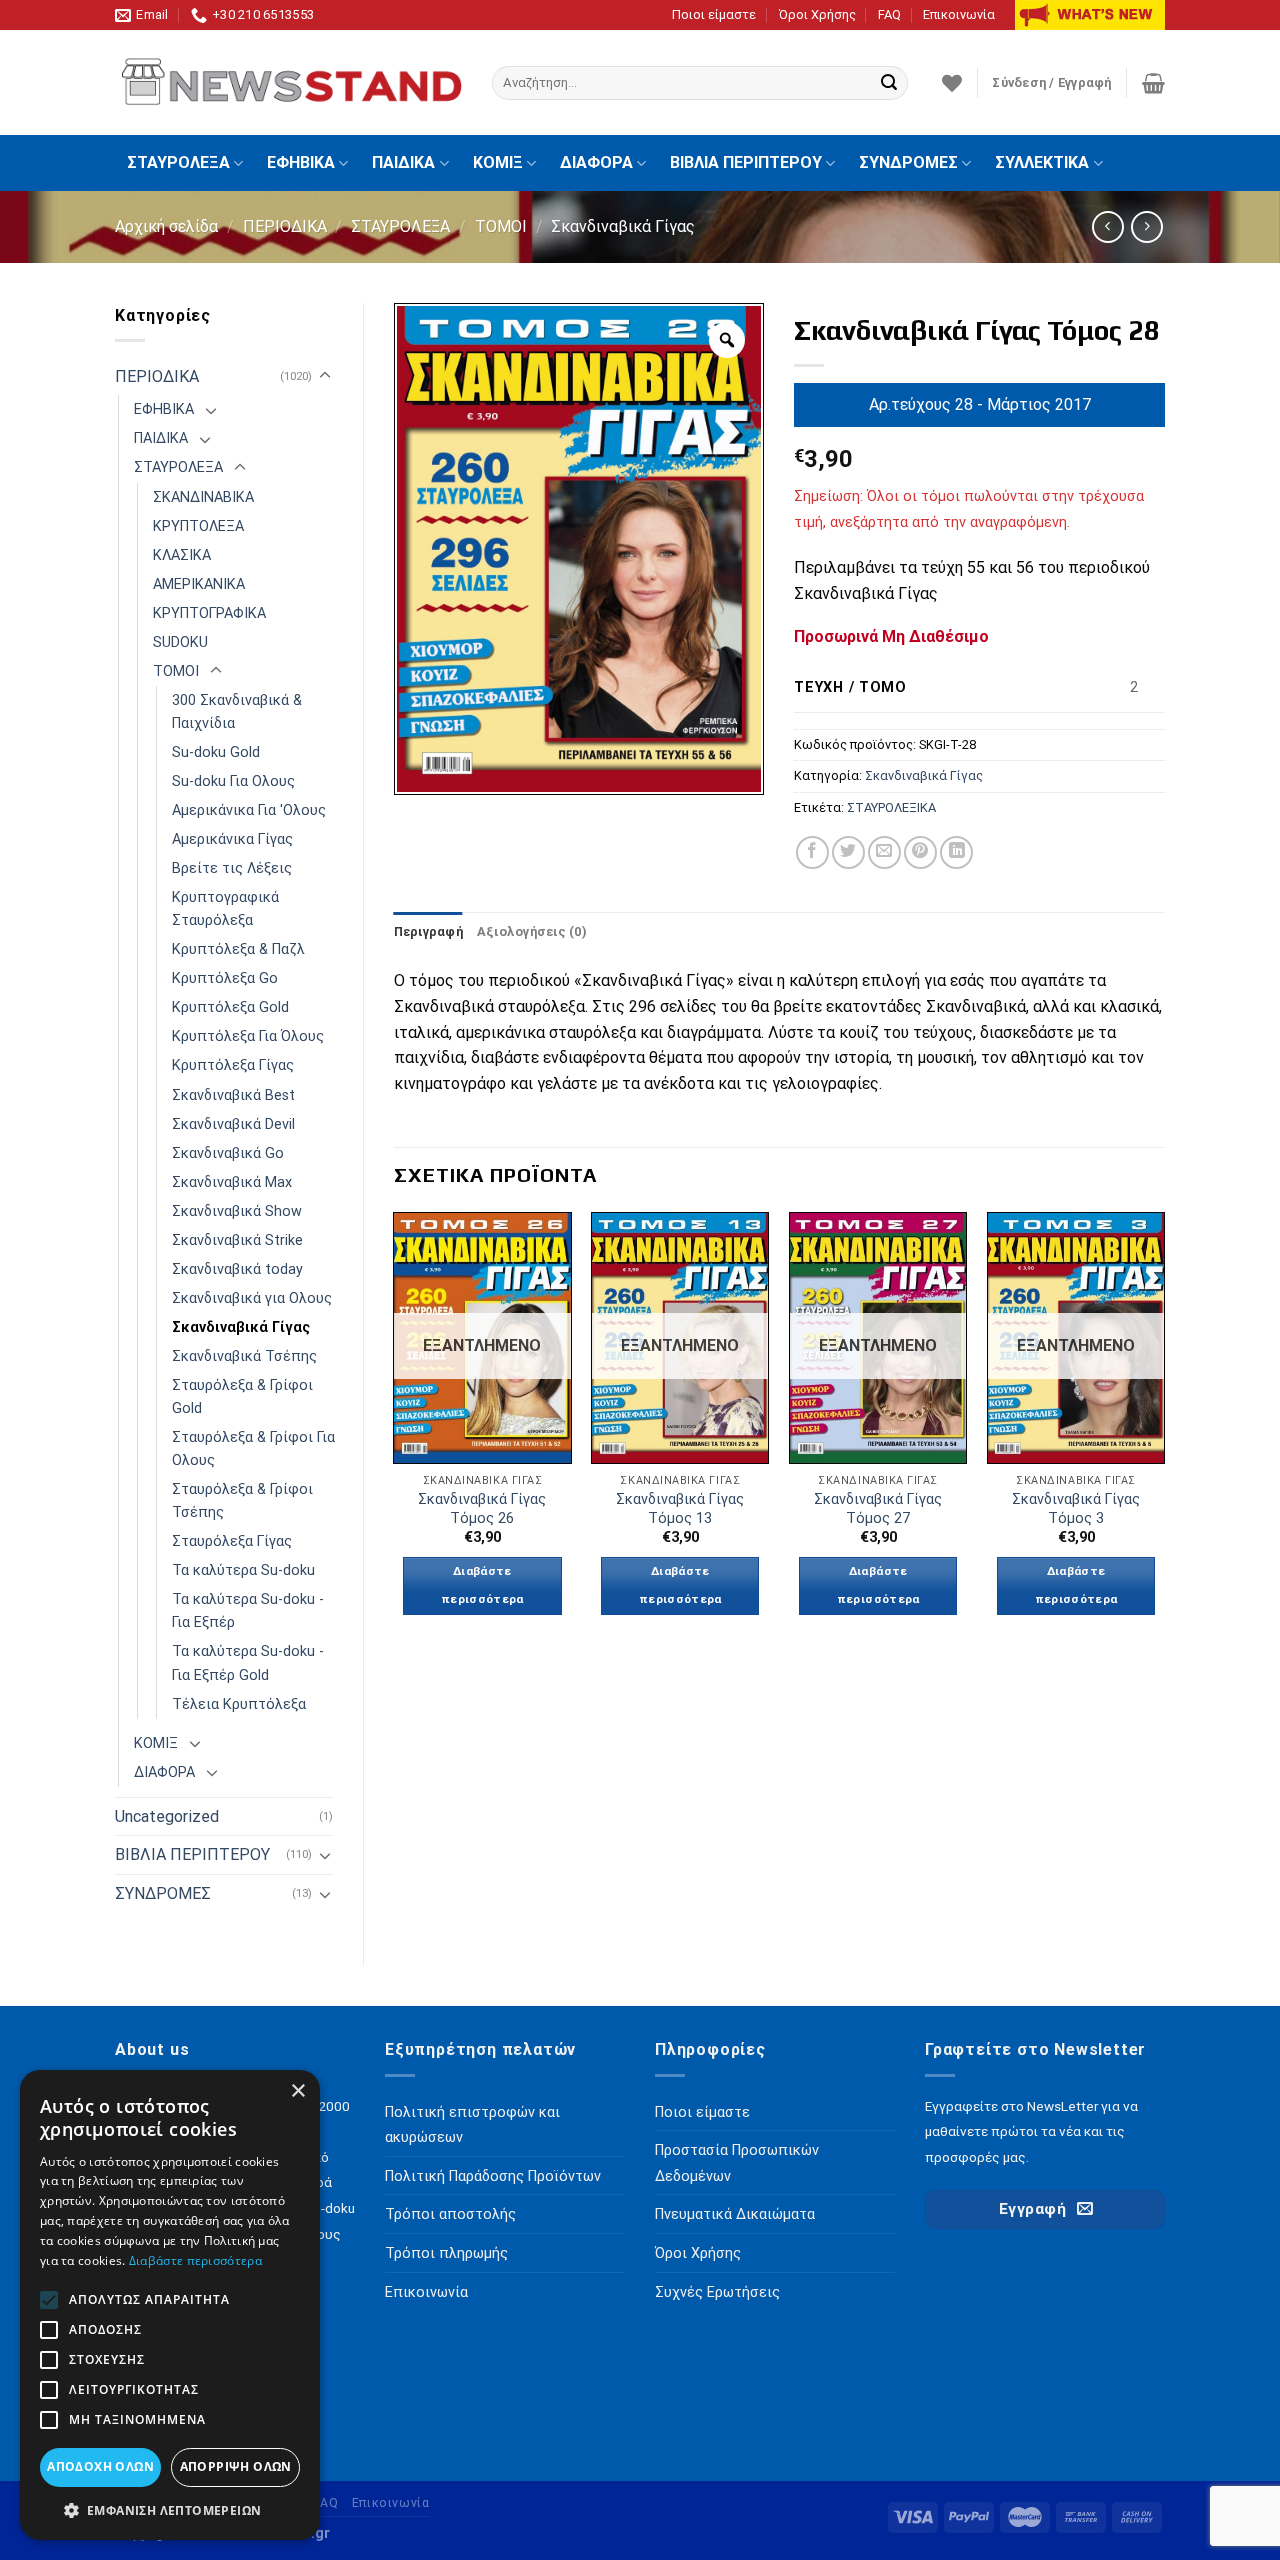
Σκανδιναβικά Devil (233, 1124)
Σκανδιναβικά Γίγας (623, 226)
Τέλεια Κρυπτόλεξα (239, 1704)
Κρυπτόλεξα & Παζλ (238, 949)
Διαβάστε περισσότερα (482, 1585)
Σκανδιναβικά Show (237, 1211)
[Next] (1164, 1431)
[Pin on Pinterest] (920, 852)
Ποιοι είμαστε (714, 14)
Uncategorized (167, 1816)
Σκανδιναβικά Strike (237, 1240)
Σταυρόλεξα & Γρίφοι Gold (242, 1397)
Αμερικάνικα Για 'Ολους (249, 810)
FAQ (889, 14)
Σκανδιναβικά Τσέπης (244, 1356)
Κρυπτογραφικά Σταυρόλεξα (225, 909)
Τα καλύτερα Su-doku (243, 1570)
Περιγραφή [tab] (428, 931)
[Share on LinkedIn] (956, 852)
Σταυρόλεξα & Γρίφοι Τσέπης (242, 1501)
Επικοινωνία (959, 14)
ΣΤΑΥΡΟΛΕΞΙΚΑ (891, 807)
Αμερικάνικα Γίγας (232, 839)
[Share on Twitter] (848, 852)
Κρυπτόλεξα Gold (230, 1007)
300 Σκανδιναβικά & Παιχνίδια (237, 712)
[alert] (170, 2305)
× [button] (297, 2091)
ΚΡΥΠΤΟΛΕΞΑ (198, 526)
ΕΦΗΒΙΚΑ (301, 162)
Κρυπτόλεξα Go (225, 978)
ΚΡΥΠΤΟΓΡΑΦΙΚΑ (209, 613)
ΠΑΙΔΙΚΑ (403, 162)
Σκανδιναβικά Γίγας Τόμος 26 (482, 1509)
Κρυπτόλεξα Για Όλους (248, 1036)
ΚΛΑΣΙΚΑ (182, 555)
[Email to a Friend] (884, 852)
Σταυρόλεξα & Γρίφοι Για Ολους (253, 1449)
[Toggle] (325, 376)
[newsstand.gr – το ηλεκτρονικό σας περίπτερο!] (288, 83)
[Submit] (889, 83)
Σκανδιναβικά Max (232, 1182)
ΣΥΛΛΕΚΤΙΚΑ (1042, 162)
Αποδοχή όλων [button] (100, 2466)
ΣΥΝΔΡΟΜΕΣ (908, 162)
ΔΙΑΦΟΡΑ (596, 162)
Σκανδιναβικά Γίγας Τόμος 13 (680, 1509)
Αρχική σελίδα (166, 226)
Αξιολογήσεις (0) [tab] (532, 931)
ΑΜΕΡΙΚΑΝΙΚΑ (199, 584)
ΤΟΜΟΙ (501, 226)
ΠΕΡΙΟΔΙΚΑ (285, 226)
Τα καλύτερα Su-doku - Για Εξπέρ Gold (248, 1663)
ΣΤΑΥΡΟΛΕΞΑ (178, 162)
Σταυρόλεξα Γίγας (232, 1541)
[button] (170, 2510)
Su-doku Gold (216, 752)
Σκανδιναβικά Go (228, 1153)
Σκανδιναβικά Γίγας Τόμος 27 (878, 1509)
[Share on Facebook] (812, 852)
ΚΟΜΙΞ (498, 162)
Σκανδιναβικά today (237, 1269)
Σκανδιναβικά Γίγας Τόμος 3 (1076, 1509)
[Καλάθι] (1153, 83)
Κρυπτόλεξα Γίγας (233, 1065)
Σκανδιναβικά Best (233, 1095)
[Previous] (395, 1431)
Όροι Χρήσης (817, 14)
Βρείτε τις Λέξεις (232, 868)
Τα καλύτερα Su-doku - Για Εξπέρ (248, 1611)
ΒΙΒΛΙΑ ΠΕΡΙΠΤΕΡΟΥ (746, 162)
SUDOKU (180, 642)
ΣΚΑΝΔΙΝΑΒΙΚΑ (203, 497)
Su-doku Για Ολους (233, 781)
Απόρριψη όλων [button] (236, 2466)
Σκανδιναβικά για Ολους (252, 1298)
